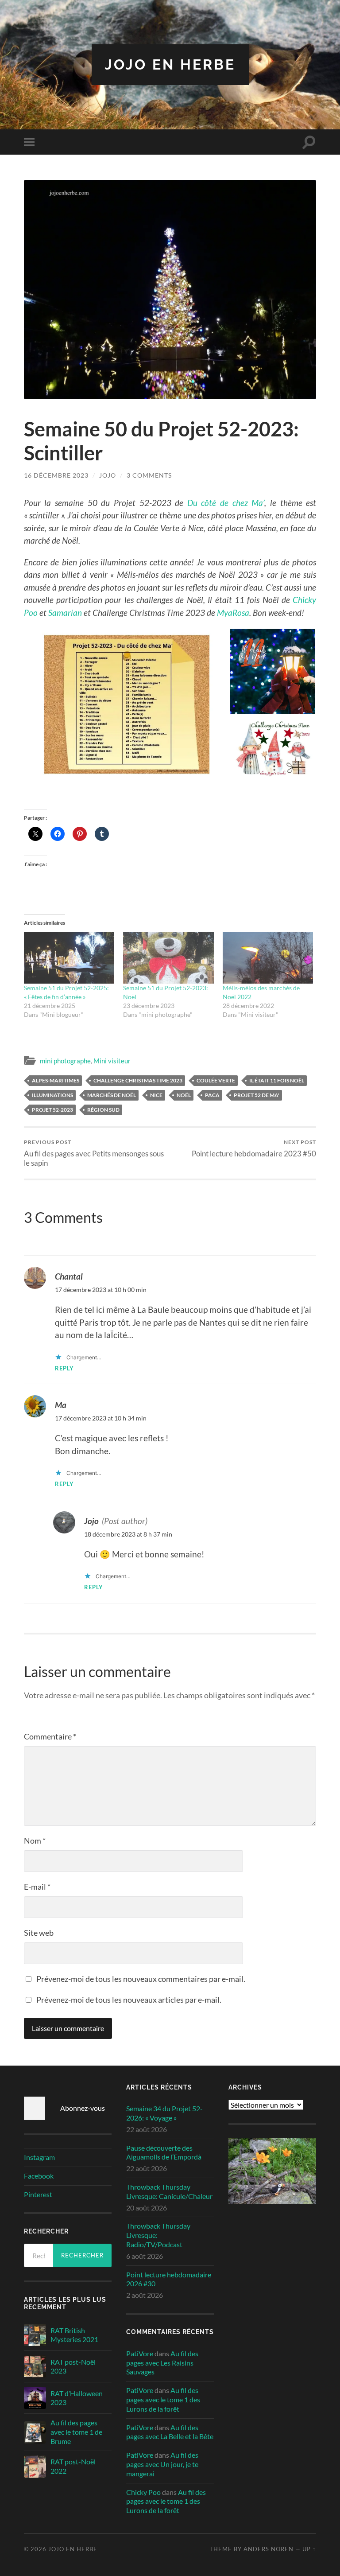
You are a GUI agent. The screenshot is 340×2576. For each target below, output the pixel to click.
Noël (184, 1095)
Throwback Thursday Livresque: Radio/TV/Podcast (158, 2235)
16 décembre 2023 (56, 475)
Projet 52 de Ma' (257, 1095)
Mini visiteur (112, 1061)
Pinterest (38, 2194)
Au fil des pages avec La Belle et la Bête (170, 2432)
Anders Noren (269, 2549)
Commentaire (50, 1736)
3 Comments (149, 475)
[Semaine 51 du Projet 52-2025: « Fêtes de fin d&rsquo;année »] (69, 958)
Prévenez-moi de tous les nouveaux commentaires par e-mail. (141, 1979)
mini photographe (65, 1061)
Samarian (65, 613)
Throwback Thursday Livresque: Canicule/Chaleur (169, 2191)
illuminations (52, 1095)
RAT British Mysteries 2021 (74, 2335)
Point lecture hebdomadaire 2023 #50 (254, 1148)
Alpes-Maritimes (56, 1080)
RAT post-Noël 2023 (73, 2366)
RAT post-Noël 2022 (73, 2466)
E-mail (37, 1887)
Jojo (108, 475)
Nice (156, 1095)
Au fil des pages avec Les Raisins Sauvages (162, 2363)
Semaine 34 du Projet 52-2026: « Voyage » (164, 2113)
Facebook (39, 2176)
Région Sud (103, 1110)
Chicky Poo (143, 2492)
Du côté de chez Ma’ (226, 503)
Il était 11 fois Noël (277, 1080)
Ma (61, 1405)
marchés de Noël (112, 1095)
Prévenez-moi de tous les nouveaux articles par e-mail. (129, 2000)
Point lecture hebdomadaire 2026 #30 (169, 2279)
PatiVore (140, 2353)
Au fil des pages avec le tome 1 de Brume (76, 2432)
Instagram (39, 2157)
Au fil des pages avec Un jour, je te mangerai (162, 2464)
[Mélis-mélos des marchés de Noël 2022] (268, 958)
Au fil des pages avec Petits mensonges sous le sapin (94, 1153)
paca (212, 1095)
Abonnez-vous (83, 2108)
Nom (35, 1841)
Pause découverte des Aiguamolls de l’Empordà (164, 2152)
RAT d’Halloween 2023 (77, 2398)
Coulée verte (216, 1080)
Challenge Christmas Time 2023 (138, 1080)
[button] (127, 703)
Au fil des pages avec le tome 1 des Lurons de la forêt (163, 2399)
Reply (64, 1368)
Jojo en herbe (170, 64)
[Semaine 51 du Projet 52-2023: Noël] (168, 958)
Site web (39, 1933)
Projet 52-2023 (52, 1110)
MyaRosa (233, 613)
